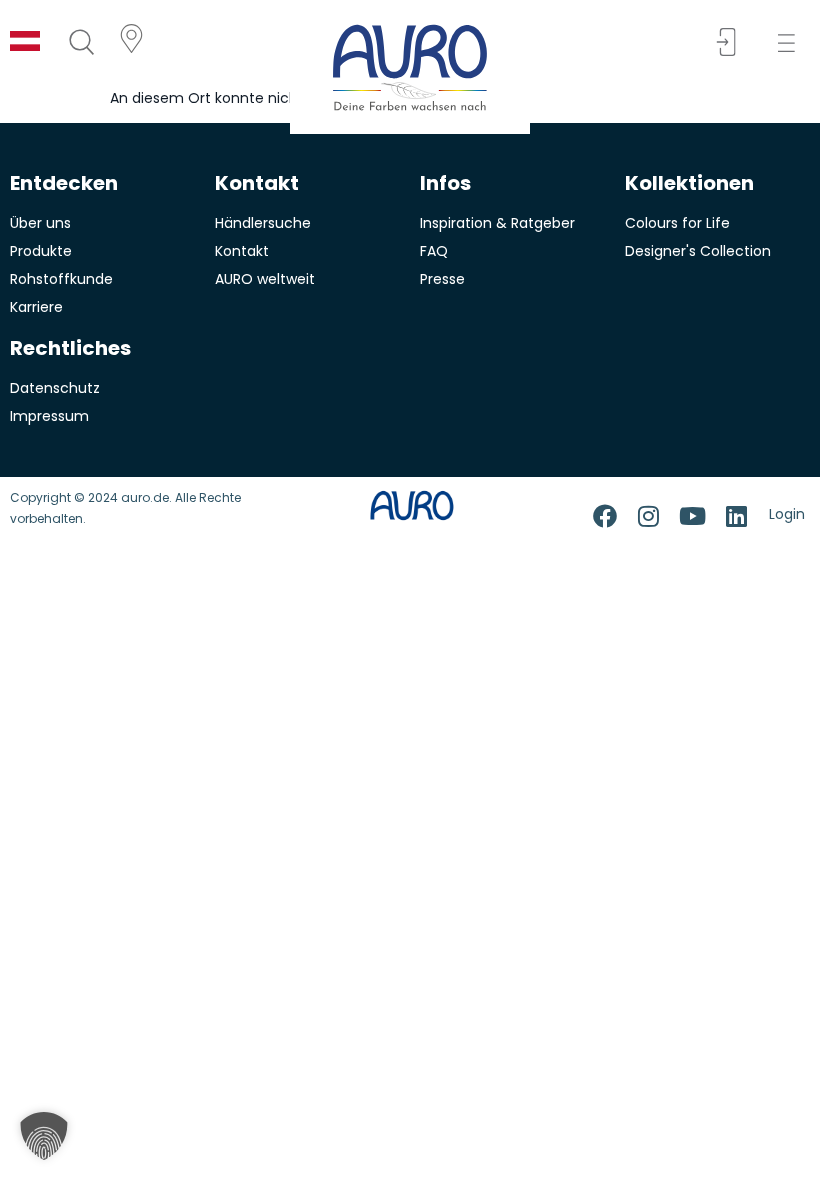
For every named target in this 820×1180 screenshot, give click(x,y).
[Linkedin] (737, 516)
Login (787, 514)
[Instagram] (649, 516)
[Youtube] (693, 516)
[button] (792, 43)
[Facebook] (605, 516)
